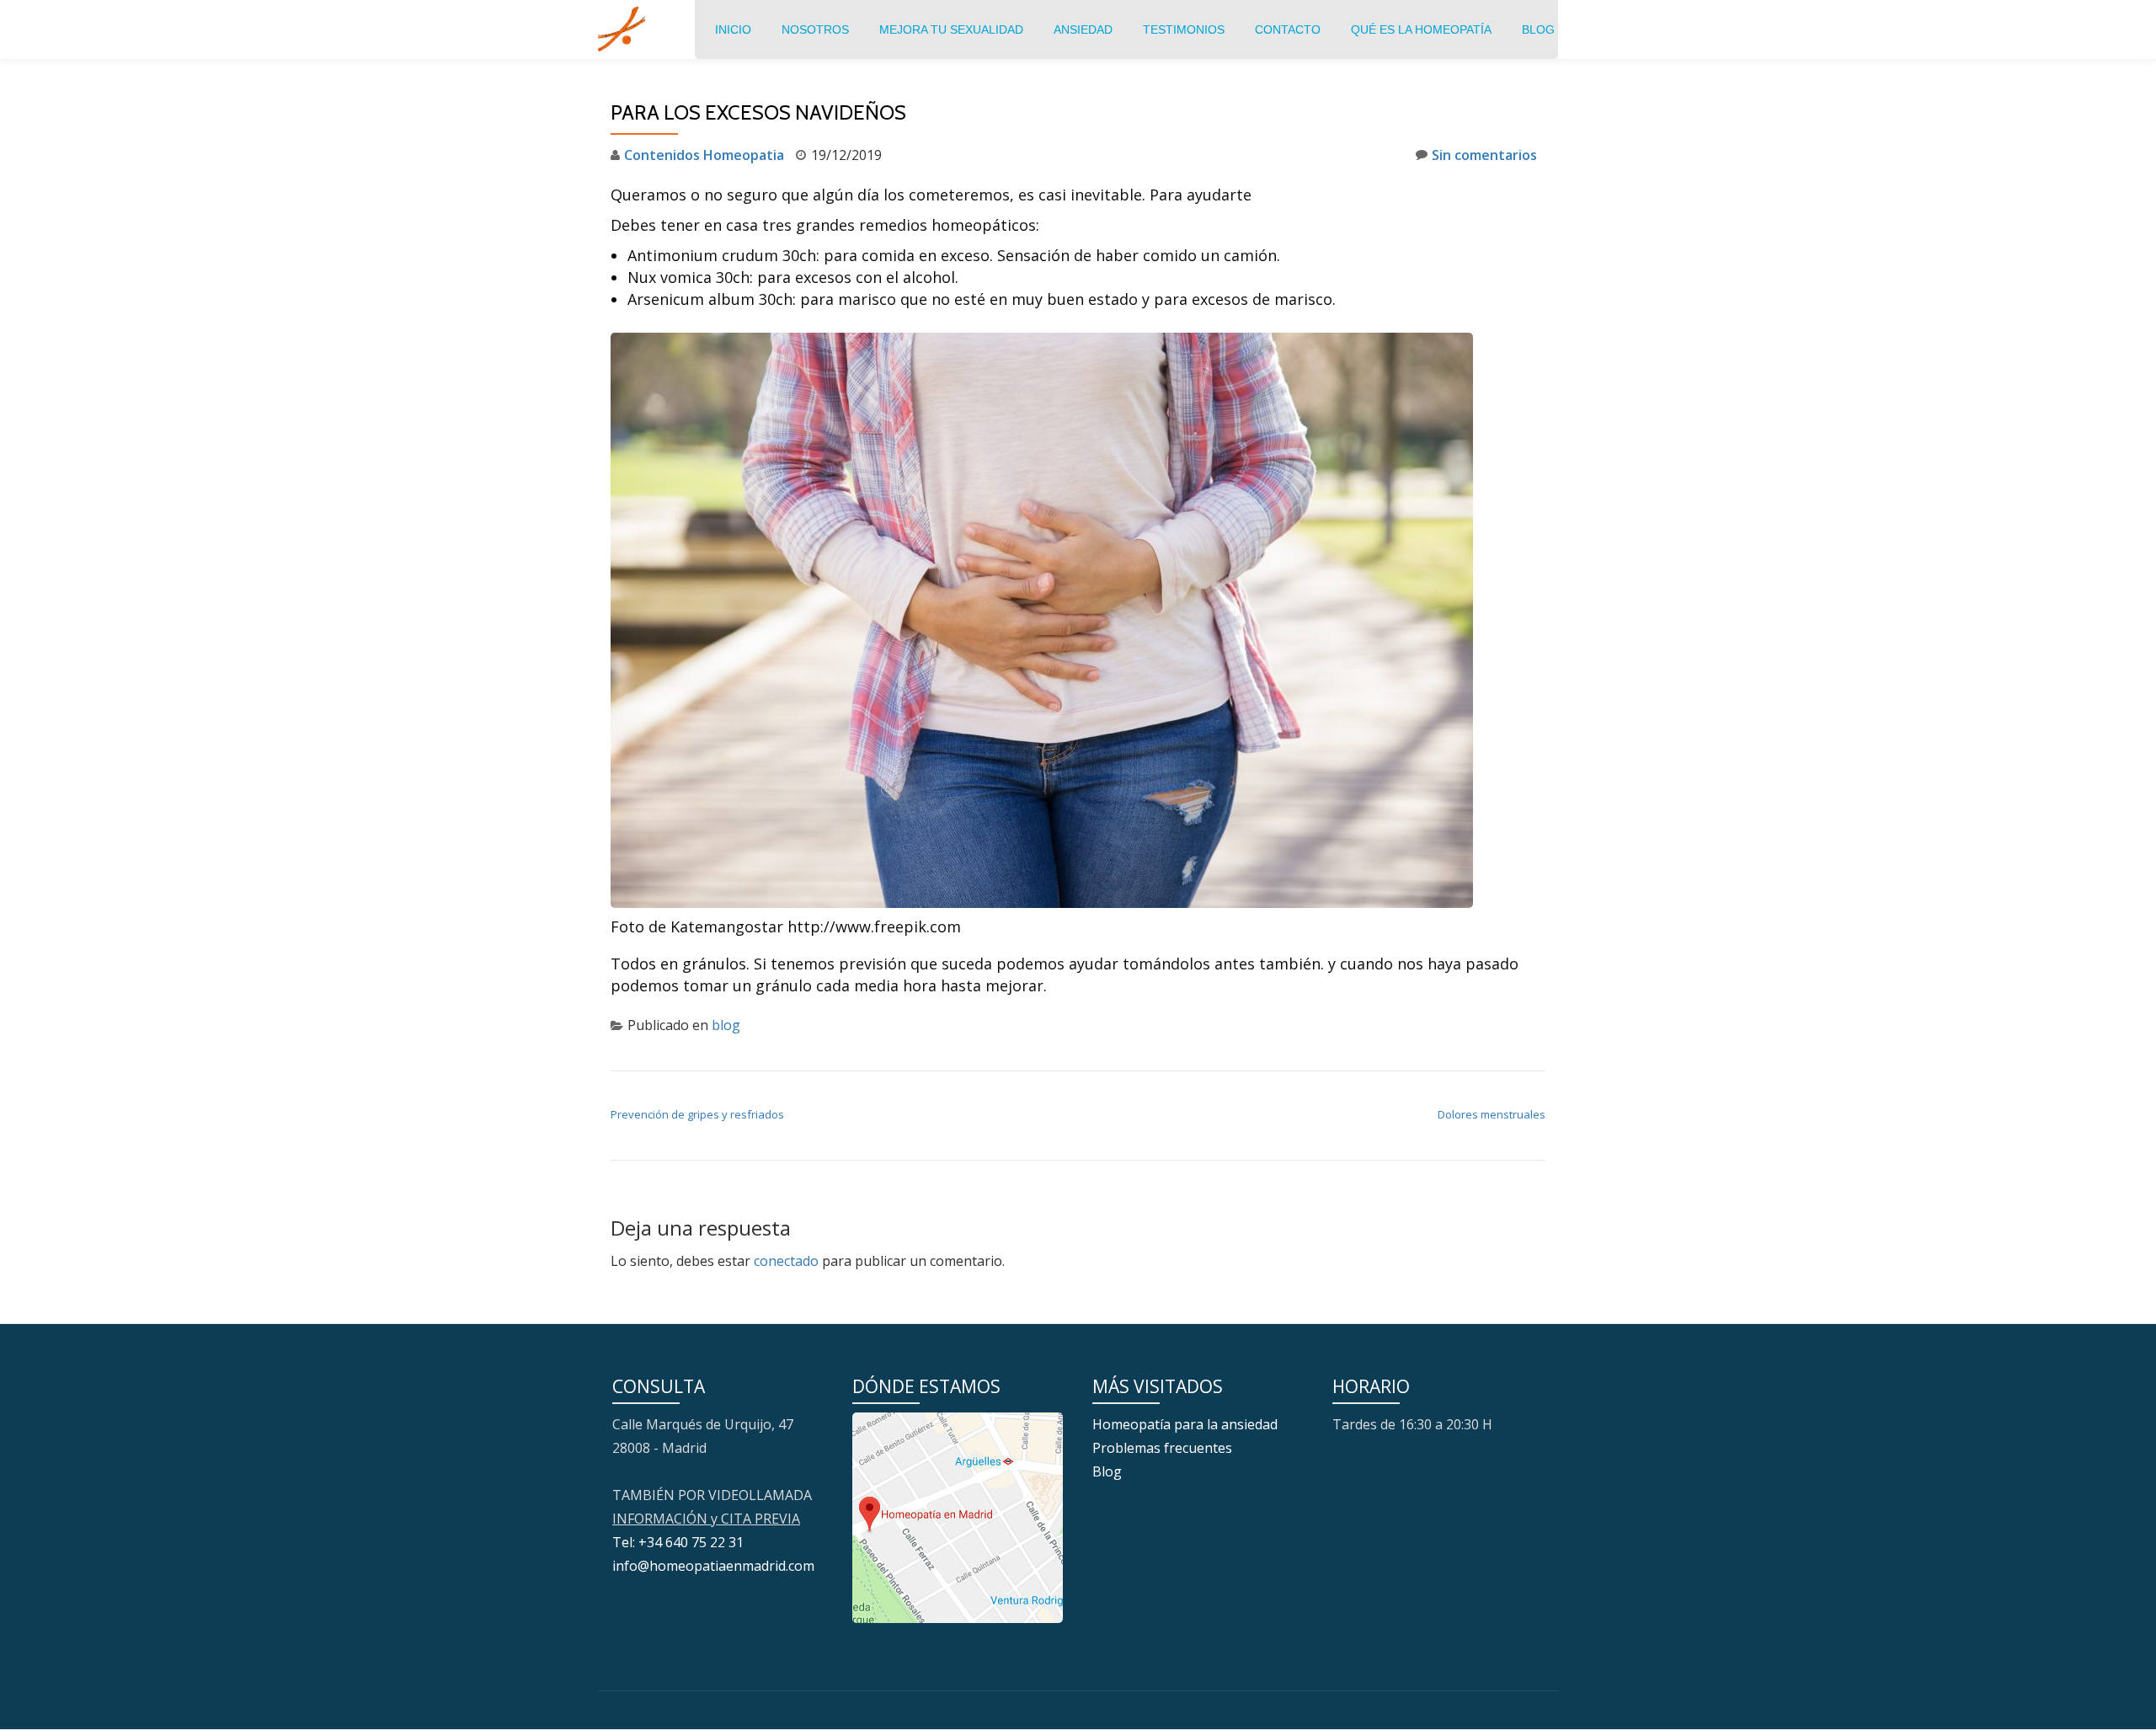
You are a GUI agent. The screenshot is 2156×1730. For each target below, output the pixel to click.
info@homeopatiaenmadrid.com (713, 1566)
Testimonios (1184, 29)
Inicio (733, 29)
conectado (786, 1261)
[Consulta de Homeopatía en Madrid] (624, 29)
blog (726, 1025)
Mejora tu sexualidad (951, 29)
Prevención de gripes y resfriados (697, 1114)
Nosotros (815, 29)
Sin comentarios (1484, 155)
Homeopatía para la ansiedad (1185, 1424)
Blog (1538, 29)
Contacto (1288, 29)
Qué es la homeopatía (1421, 29)
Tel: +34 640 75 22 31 (678, 1542)
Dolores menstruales (1492, 1114)
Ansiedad (1083, 29)
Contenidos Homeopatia (704, 155)
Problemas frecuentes (1162, 1448)
